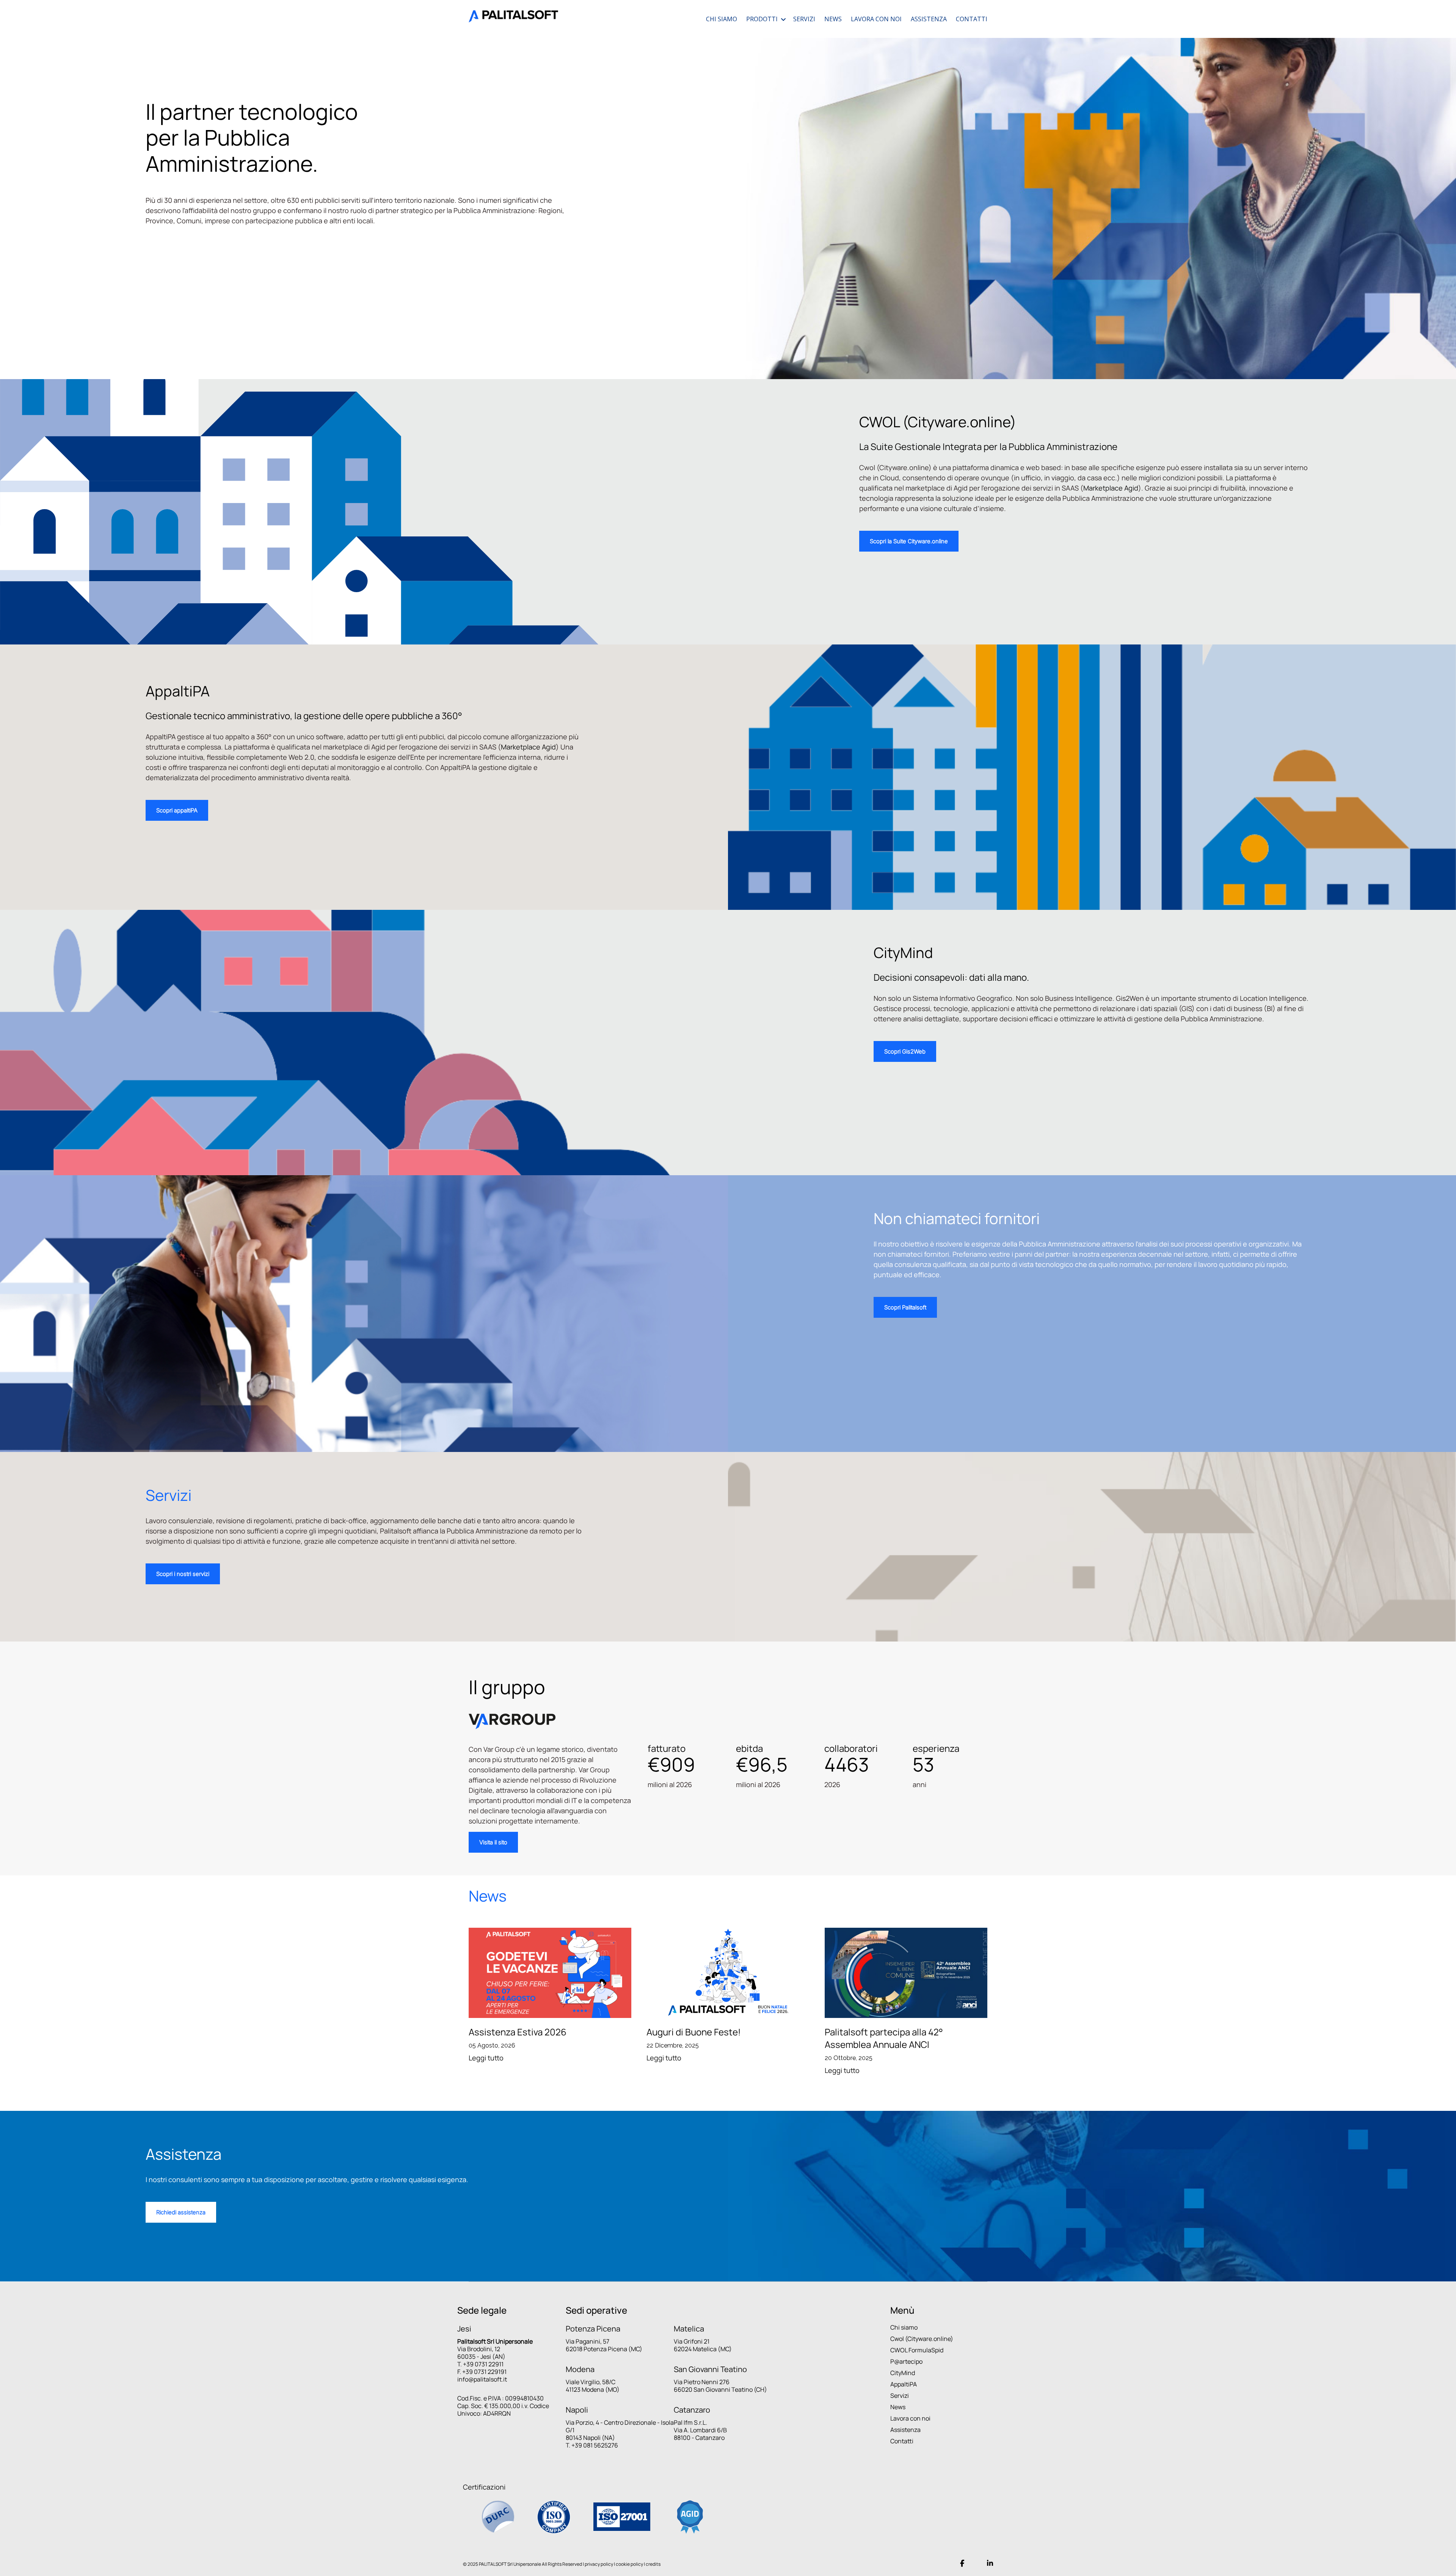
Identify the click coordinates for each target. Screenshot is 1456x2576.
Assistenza (905, 2430)
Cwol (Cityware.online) (922, 2339)
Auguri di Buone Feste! (694, 2032)
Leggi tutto (486, 2058)
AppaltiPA (904, 2384)
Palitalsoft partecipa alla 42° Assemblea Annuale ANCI (884, 2038)
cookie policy (629, 2564)
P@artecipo (906, 2361)
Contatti (902, 2441)
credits (653, 2564)
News (898, 2407)
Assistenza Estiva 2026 (518, 2032)
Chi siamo (904, 2327)
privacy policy (599, 2564)
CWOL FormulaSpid (917, 2350)
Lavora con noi (910, 2418)
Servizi (900, 2396)
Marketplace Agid (1111, 488)
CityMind (903, 2373)
